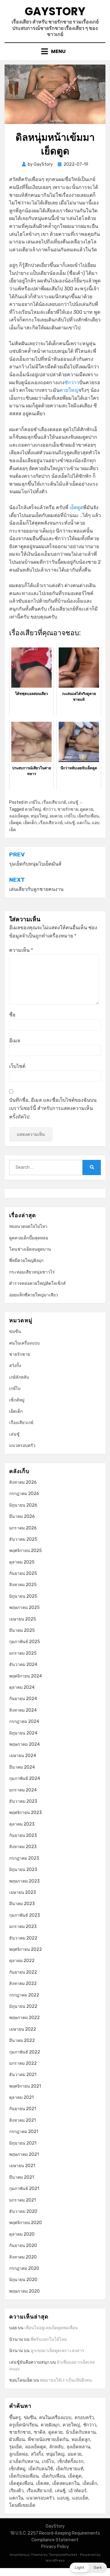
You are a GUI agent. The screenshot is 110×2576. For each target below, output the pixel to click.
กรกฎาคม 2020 (24, 2268)
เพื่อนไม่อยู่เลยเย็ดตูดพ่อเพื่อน (51, 2328)
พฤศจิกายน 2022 (26, 1949)
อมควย (56, 816)
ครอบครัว (84, 2418)
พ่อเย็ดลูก (81, 2440)
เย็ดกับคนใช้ (41, 2469)
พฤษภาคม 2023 (24, 1881)
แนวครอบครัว (22, 1446)
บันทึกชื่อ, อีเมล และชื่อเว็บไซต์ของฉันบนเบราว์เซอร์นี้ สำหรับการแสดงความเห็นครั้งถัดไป (53, 1108)
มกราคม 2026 (23, 1528)
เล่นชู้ (73, 802)
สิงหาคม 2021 (22, 2120)
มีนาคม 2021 (22, 2177)
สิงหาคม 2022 (23, 1984)
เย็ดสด (43, 2483)
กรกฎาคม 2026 (24, 1494)
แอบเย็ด (80, 2498)
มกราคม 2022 (23, 2063)
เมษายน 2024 (23, 1756)
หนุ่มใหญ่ (39, 816)
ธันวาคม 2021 (23, 2075)
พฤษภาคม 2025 (24, 1608)
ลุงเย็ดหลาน (78, 2447)
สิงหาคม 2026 (23, 1482)
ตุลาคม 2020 (22, 2234)
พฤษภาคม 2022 (24, 2018)
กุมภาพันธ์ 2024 (25, 1779)
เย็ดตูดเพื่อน (21, 2483)
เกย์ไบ (34, 802)
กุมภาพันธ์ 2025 (25, 1642)
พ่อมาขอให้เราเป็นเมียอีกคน (66, 2380)
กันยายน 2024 (23, 1699)
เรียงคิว (16, 2491)
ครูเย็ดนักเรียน (23, 2425)
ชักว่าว (72, 383)
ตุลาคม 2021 (21, 2098)
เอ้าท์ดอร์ (77, 2491)
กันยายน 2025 (23, 1573)
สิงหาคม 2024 (23, 1710)
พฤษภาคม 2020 (24, 2291)
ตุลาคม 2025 (22, 1562)
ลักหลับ (56, 2447)
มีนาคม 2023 (22, 1904)
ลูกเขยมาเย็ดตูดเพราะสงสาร (57, 2351)
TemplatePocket (63, 2555)
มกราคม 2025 (23, 1653)
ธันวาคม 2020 (23, 2211)
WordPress (55, 2560)
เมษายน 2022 (23, 2029)
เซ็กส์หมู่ (17, 1400)
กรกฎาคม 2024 (24, 1722)
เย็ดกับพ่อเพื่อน (24, 2476)
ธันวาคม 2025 (23, 1539)
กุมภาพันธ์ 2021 (24, 2189)
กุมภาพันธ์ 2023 (25, 1915)
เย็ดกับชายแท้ (70, 2469)
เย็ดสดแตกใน (66, 2483)
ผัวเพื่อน (17, 2440)
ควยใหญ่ (69, 390)
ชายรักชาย (68, 809)
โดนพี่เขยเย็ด (22, 2505)
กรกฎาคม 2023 (24, 1858)
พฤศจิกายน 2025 (26, 1551)
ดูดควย (87, 809)
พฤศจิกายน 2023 (26, 1813)
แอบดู (63, 2498)
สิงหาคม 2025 (23, 1585)
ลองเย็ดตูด (19, 816)
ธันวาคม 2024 (23, 1665)
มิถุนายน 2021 (23, 2143)
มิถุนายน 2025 (23, 1596)
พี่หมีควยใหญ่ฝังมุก (26, 1261)
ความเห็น (21, 950)
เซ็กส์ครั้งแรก (70, 2461)
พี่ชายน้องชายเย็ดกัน (48, 2440)
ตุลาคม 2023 (22, 1824)
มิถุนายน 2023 (23, 1870)
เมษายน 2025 (23, 1619)
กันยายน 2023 (23, 1835)
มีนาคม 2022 (22, 2041)
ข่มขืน (15, 1332)
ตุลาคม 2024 (22, 1687)
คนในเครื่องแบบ (24, 1343)
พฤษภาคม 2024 (24, 1744)
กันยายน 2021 (23, 2109)
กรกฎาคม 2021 (24, 2132)
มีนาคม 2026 (22, 1517)
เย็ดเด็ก (30, 823)
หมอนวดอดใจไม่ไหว (28, 1226)
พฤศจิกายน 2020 (26, 2223)
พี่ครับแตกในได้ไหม (49, 2339)
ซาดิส (40, 2432)
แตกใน (83, 823)
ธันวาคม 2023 (23, 1801)
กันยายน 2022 (23, 1972)
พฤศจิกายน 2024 (26, 1676)
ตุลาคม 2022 (22, 1961)
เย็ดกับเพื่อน (88, 816)
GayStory (55, 11)
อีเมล (15, 1041)
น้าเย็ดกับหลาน (81, 2432)
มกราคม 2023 (23, 1927)
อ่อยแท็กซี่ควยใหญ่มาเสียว (34, 1295)
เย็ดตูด (76, 507)
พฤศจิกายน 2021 (25, 2086)
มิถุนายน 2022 (23, 2006)
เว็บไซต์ (17, 1066)
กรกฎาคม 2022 (24, 1995)
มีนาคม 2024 (22, 1767)
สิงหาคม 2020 (23, 2257)
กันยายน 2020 (23, 2246)
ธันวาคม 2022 (23, 1938)
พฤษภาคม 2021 (24, 2154)
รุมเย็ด (16, 2447)
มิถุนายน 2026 (23, 1505)
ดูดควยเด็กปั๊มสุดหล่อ (29, 1238)
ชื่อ (12, 1015)
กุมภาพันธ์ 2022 (25, 2052)
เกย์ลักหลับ (19, 1377)
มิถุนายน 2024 (23, 1733)
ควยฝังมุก (50, 2425)
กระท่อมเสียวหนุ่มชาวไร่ (32, 1272)
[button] (88, 2568)
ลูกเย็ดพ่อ (18, 2454)
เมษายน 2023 (23, 1892)
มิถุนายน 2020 (23, 2280)
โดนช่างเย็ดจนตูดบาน (30, 1249)
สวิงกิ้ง (15, 1366)
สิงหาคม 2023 (23, 1847)
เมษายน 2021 (22, 2166)
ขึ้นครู (15, 2418)
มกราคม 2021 (22, 2200)
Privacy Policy (55, 2547)
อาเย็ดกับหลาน (24, 2461)
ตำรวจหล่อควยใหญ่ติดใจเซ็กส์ (37, 1283)
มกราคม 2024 (23, 1790)
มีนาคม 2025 (22, 1630)
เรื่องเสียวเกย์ (54, 802)
